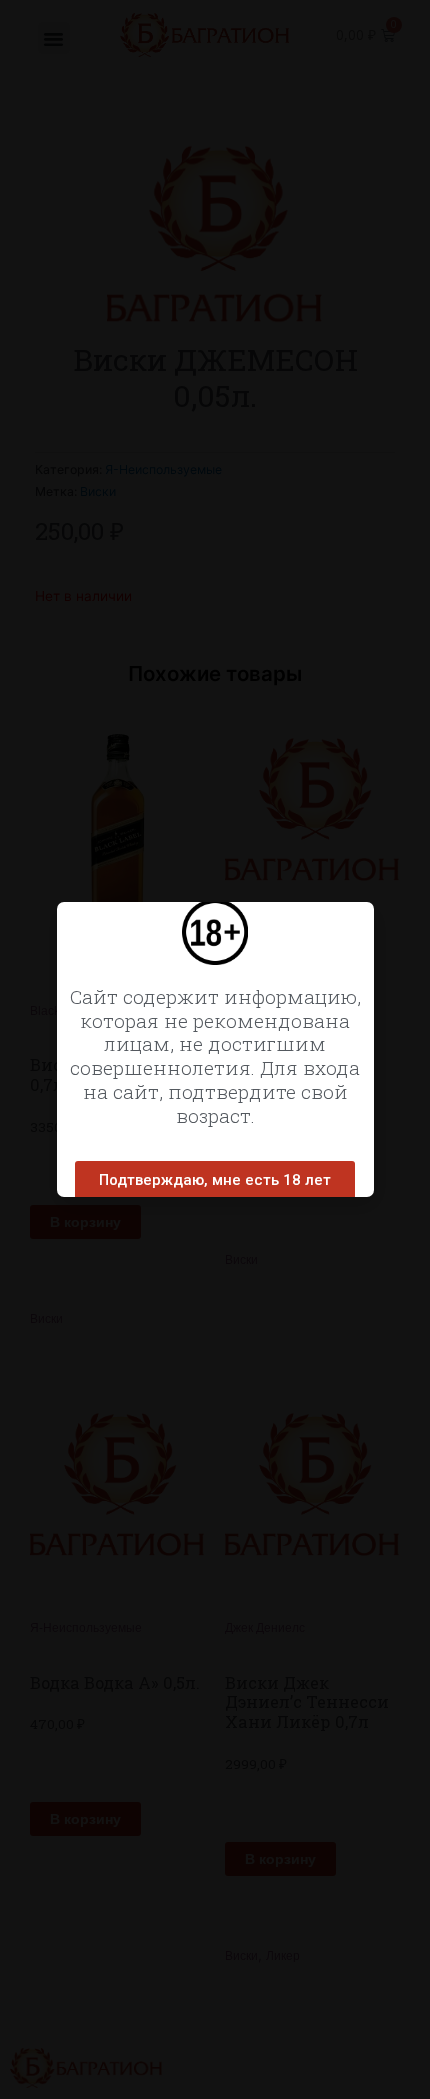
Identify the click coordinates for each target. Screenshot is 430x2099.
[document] (215, 1049)
